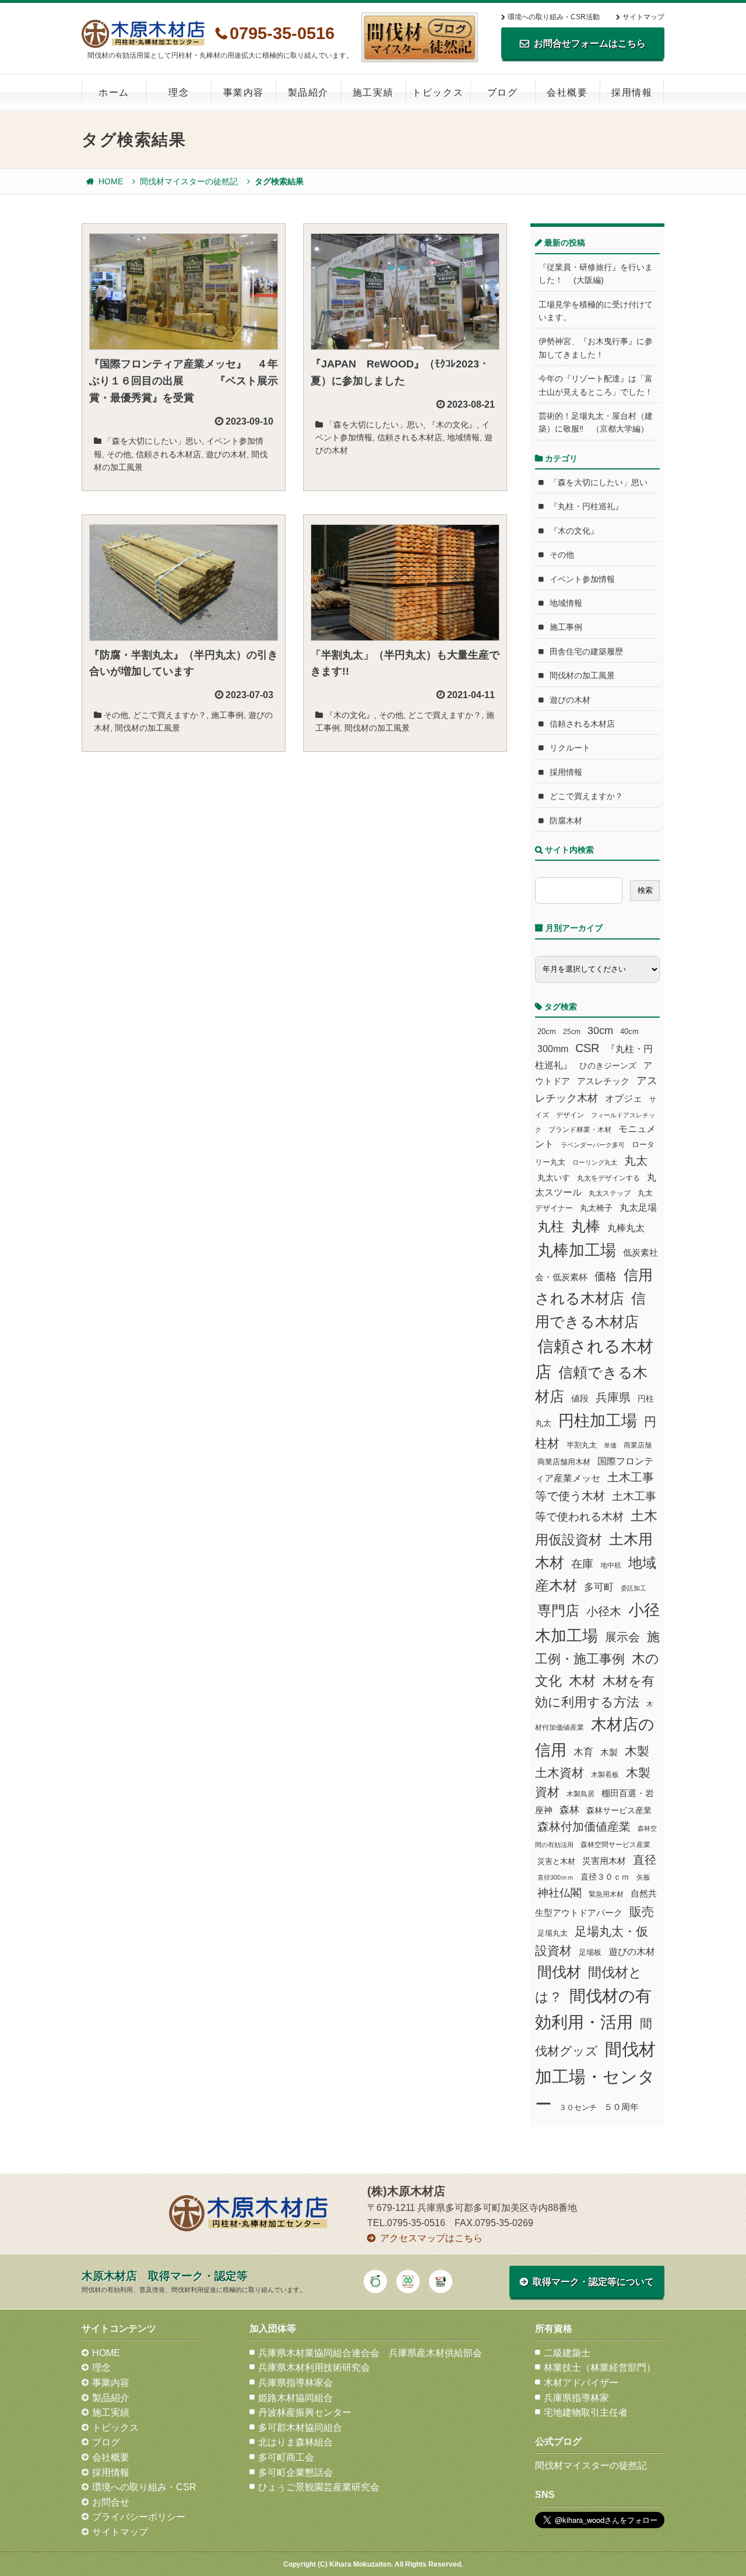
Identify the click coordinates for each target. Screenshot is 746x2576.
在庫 (582, 1564)
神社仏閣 (559, 1893)
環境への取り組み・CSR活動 (554, 17)
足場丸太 (553, 1933)
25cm (572, 1031)
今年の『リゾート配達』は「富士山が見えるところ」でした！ (596, 385)
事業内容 (244, 92)
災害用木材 (604, 1861)
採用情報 (632, 92)
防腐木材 (566, 821)
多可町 (599, 1587)
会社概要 (567, 92)
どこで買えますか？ (170, 715)
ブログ (503, 92)
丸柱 (551, 1226)
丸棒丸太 (626, 1228)
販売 (642, 1911)
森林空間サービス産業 (615, 1845)
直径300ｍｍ (555, 1877)
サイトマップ (643, 17)
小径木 (604, 1611)
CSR (587, 1048)
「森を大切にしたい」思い (153, 441)
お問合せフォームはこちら (590, 43)
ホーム (114, 92)
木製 (609, 1752)
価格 (606, 1276)
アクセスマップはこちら (431, 2238)
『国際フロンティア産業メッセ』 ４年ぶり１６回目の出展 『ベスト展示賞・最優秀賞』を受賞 (184, 381)
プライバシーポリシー (139, 2517)
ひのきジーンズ (608, 1066)
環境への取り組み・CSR (144, 2487)
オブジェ (624, 1098)
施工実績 (373, 92)
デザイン (570, 1115)
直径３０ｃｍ (605, 1877)
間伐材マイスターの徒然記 (189, 181)
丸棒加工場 (577, 1250)
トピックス (438, 92)
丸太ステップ (610, 1193)
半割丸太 (582, 1445)
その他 (119, 454)
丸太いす (554, 1177)
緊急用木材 (606, 1894)
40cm (629, 1032)
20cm (547, 1032)
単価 (610, 1445)
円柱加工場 (598, 1421)
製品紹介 (308, 92)
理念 (179, 92)
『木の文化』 (452, 425)
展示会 (622, 1637)
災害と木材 (556, 1861)
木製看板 (605, 1774)
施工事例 (227, 715)
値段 (580, 1398)
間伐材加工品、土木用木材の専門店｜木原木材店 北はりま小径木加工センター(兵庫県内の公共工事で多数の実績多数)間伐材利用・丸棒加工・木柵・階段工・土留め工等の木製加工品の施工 (143, 34)
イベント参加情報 (582, 579)
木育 (583, 1752)
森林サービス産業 (619, 1810)
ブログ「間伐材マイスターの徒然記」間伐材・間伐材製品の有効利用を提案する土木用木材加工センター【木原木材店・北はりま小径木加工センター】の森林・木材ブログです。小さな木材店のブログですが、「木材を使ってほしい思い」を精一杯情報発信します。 (420, 37)
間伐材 (559, 1972)
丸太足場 (638, 1208)
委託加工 (634, 1588)
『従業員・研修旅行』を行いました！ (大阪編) (596, 274)
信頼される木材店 (168, 454)
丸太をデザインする (608, 1178)
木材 (582, 1681)
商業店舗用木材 (564, 1462)
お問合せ (111, 2502)
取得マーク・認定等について (593, 2282)
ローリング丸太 (595, 1162)
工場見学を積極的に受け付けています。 (596, 311)
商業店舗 (638, 1445)
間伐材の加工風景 (147, 728)
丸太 (636, 1161)
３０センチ (578, 2108)
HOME (111, 181)
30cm (600, 1031)
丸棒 (586, 1226)
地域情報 (463, 437)
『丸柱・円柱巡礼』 (586, 506)
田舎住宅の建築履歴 (586, 651)
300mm (553, 1049)
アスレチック (603, 1081)
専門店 (558, 1611)
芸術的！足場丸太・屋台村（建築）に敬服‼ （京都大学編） (596, 422)
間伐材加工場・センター (595, 2076)
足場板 (590, 1953)
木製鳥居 (580, 1794)
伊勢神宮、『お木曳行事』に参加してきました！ (596, 348)
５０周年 (621, 2107)
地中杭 (611, 1565)
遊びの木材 (226, 454)
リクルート (570, 748)
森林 (569, 1810)
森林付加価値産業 (584, 1827)
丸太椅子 (596, 1208)
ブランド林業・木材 (580, 1129)
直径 (645, 1860)
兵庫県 (613, 1397)
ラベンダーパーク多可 (593, 1145)
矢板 (643, 1877)
